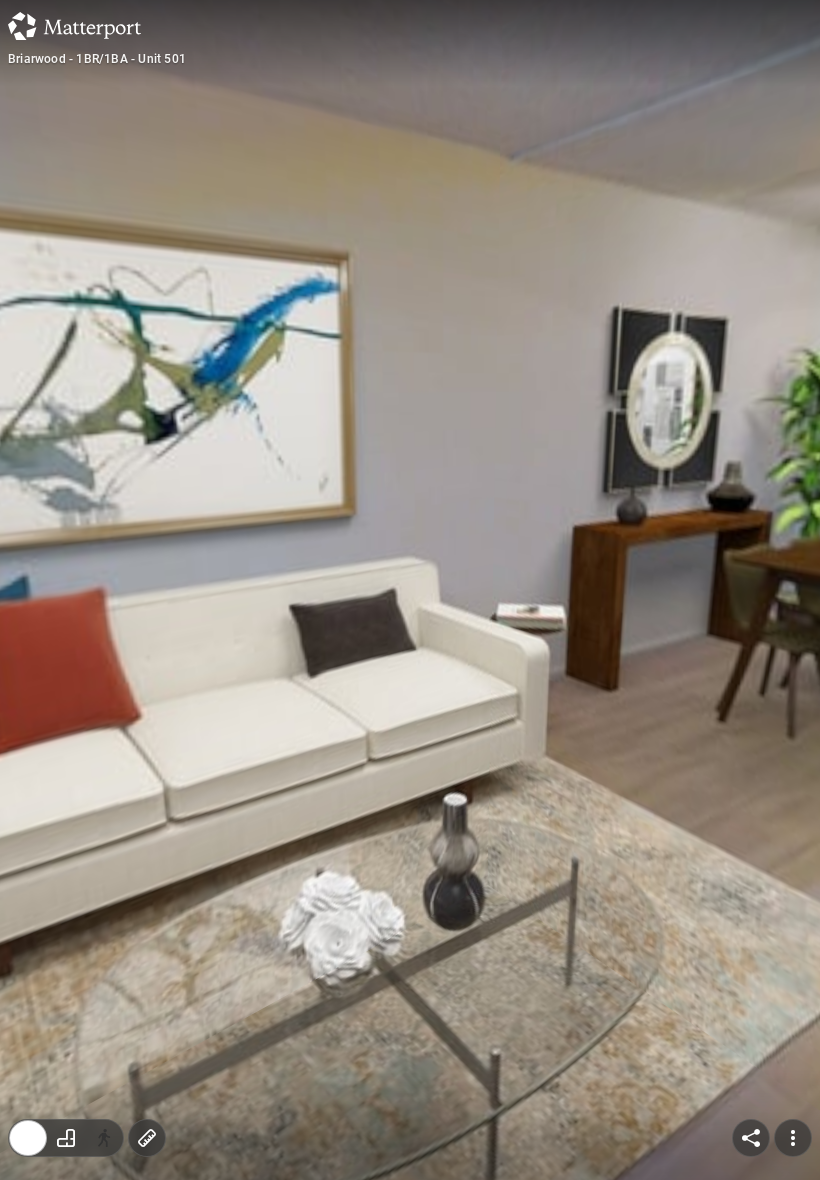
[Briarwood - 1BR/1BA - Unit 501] (410, 590)
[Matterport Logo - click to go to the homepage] (74, 26)
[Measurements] (147, 1138)
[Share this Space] (751, 1138)
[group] (66, 1138)
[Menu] (793, 1138)
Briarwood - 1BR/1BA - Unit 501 (97, 59)
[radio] (28, 1138)
